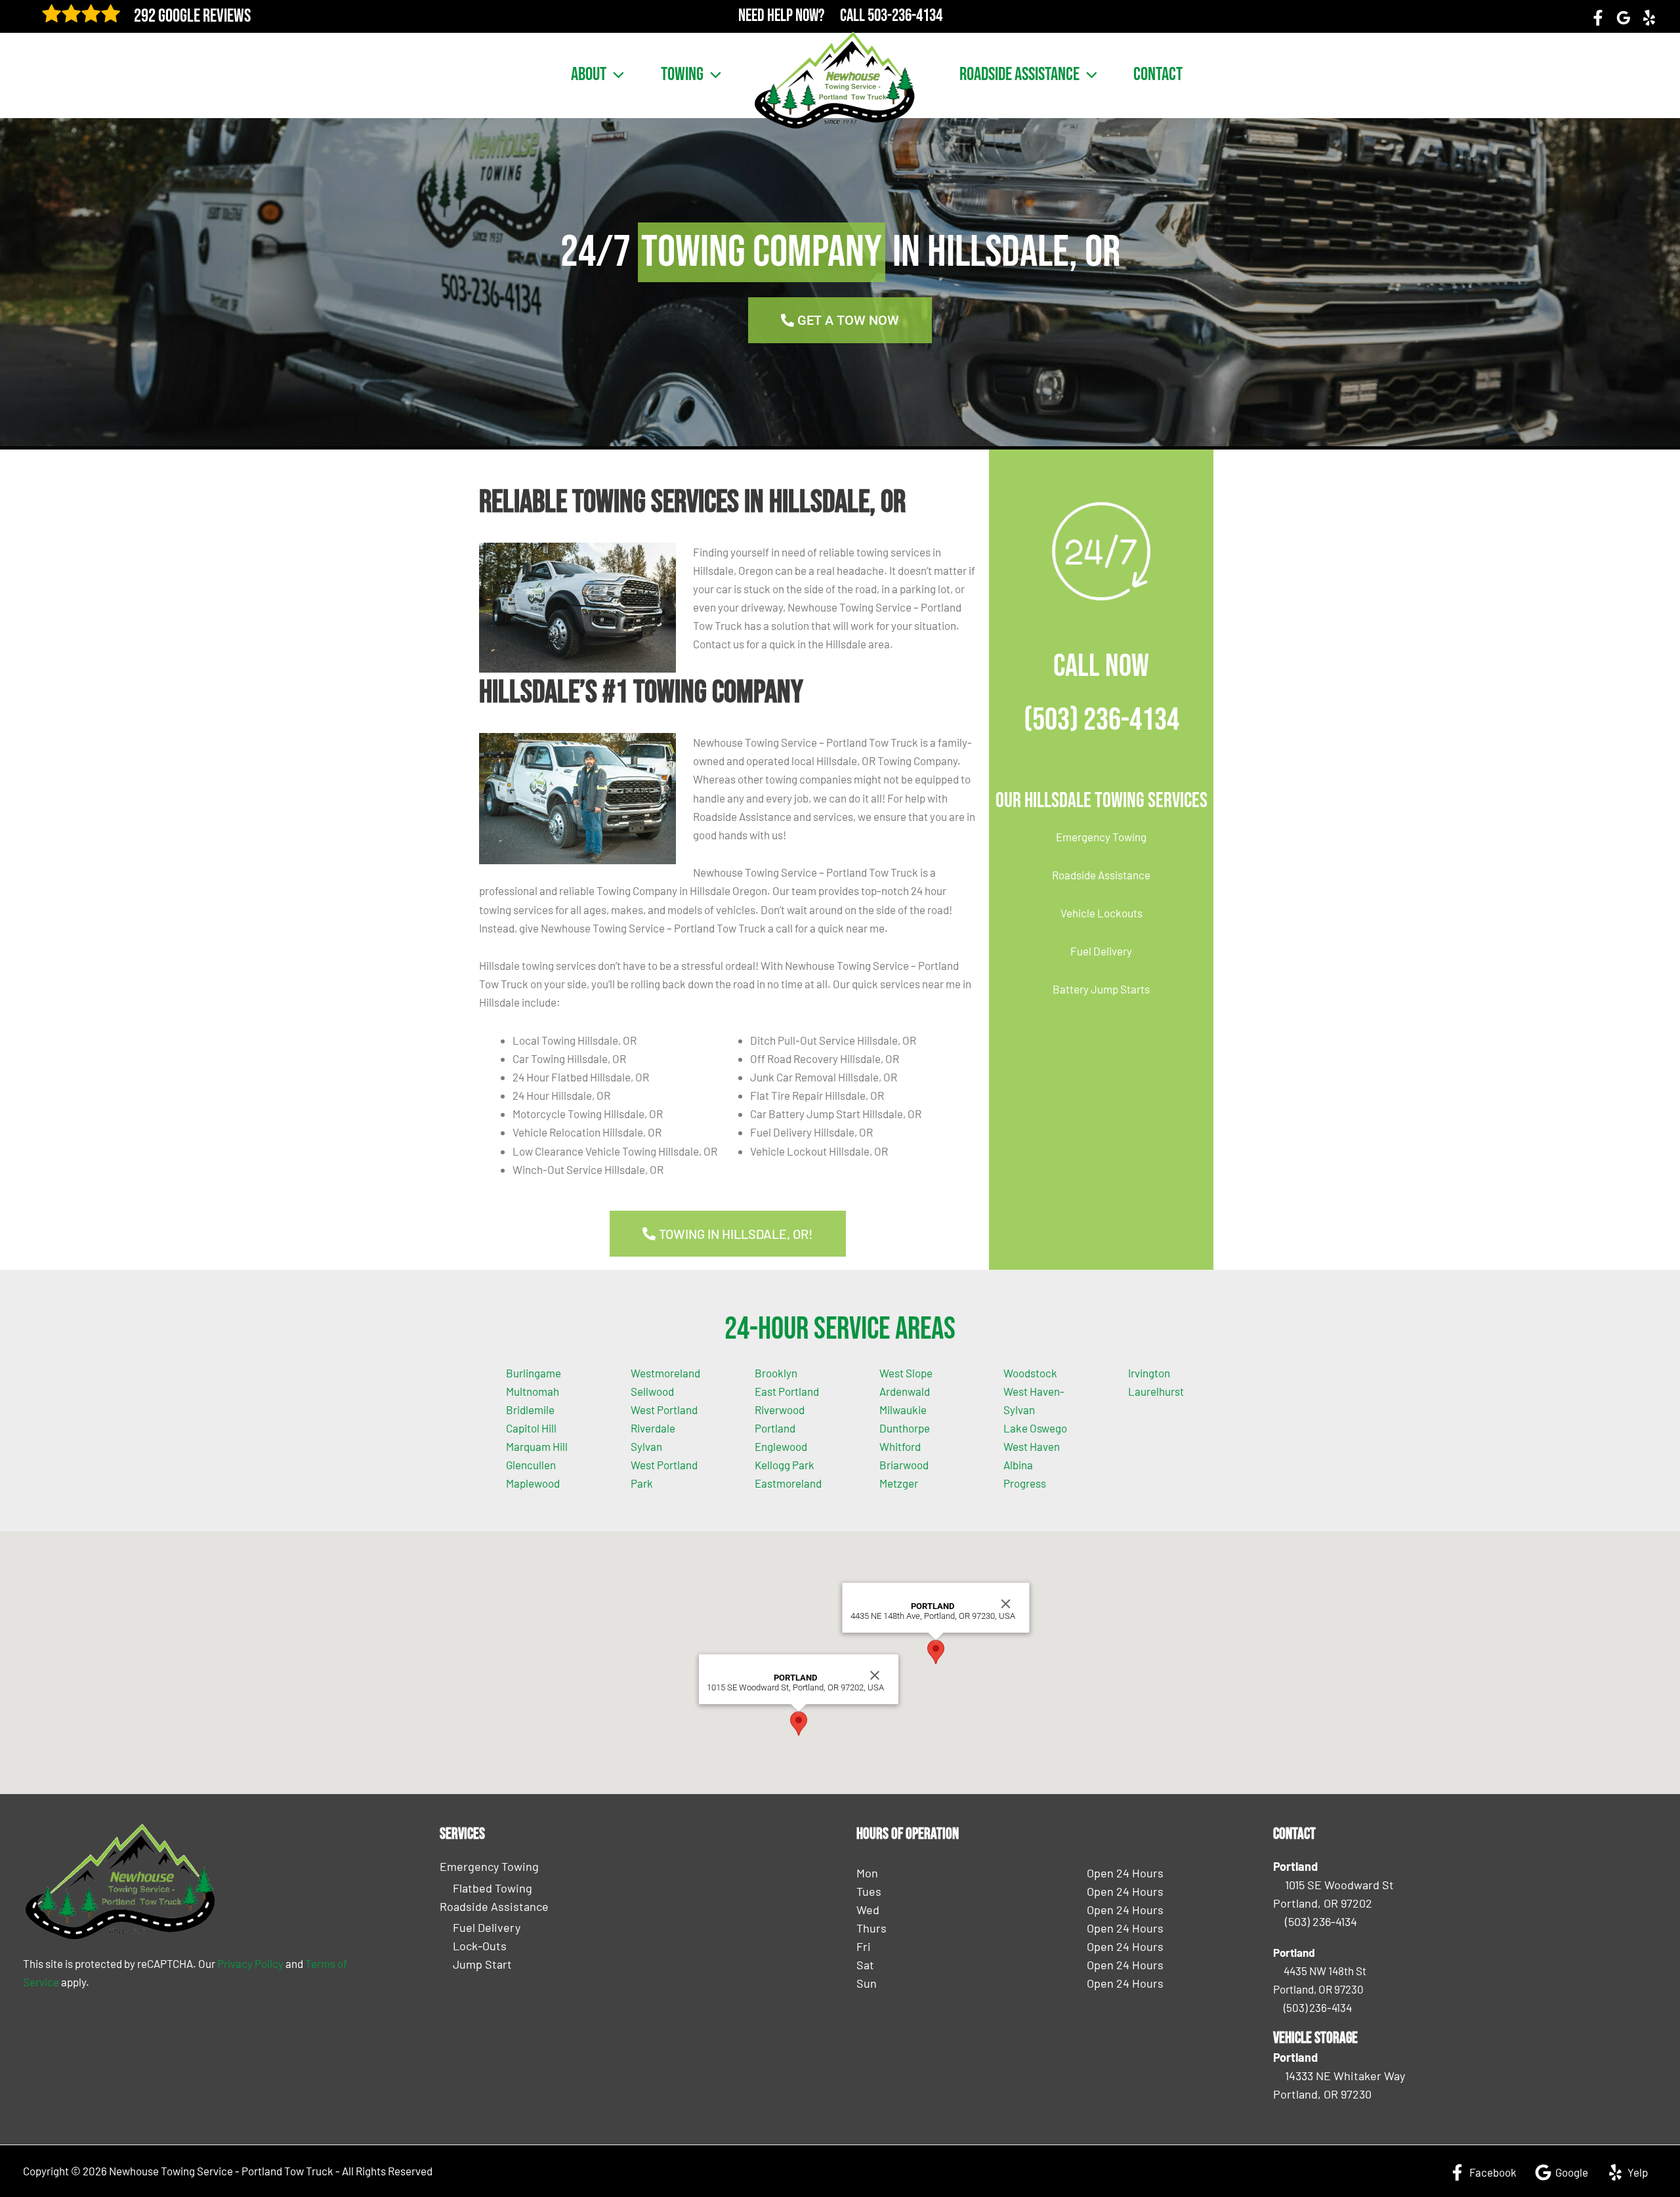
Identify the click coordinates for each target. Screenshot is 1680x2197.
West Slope (906, 1373)
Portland (775, 1428)
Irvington (1149, 1373)
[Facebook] (1598, 18)
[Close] (875, 1675)
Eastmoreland (788, 1483)
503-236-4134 (905, 16)
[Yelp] (1649, 18)
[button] (615, 75)
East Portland (787, 1391)
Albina (1018, 1465)
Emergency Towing (1101, 837)
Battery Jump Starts (1101, 989)
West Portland (664, 1410)
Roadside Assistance (1019, 75)
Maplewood (533, 1483)
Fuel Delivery (1101, 951)
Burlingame (534, 1373)
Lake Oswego (1035, 1428)
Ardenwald (905, 1391)
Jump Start (482, 1964)
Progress (1025, 1483)
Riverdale (653, 1428)
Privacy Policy (250, 1963)
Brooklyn (776, 1373)
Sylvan (646, 1446)
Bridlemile (530, 1410)
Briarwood (904, 1465)
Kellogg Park (785, 1465)
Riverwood (780, 1410)
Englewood (781, 1446)
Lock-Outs (480, 1946)
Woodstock (1030, 1373)
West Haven (1032, 1446)
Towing (682, 75)
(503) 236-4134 (1102, 720)
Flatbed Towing (493, 1888)
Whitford (900, 1446)
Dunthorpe (905, 1428)
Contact (1158, 75)
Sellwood (652, 1391)
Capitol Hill (531, 1428)
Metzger (899, 1483)
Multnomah (533, 1391)
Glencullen (531, 1465)
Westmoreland (665, 1373)
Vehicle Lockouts (1102, 913)
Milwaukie (903, 1410)
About (589, 75)
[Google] (1624, 18)
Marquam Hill (537, 1446)
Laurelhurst (1156, 1391)
